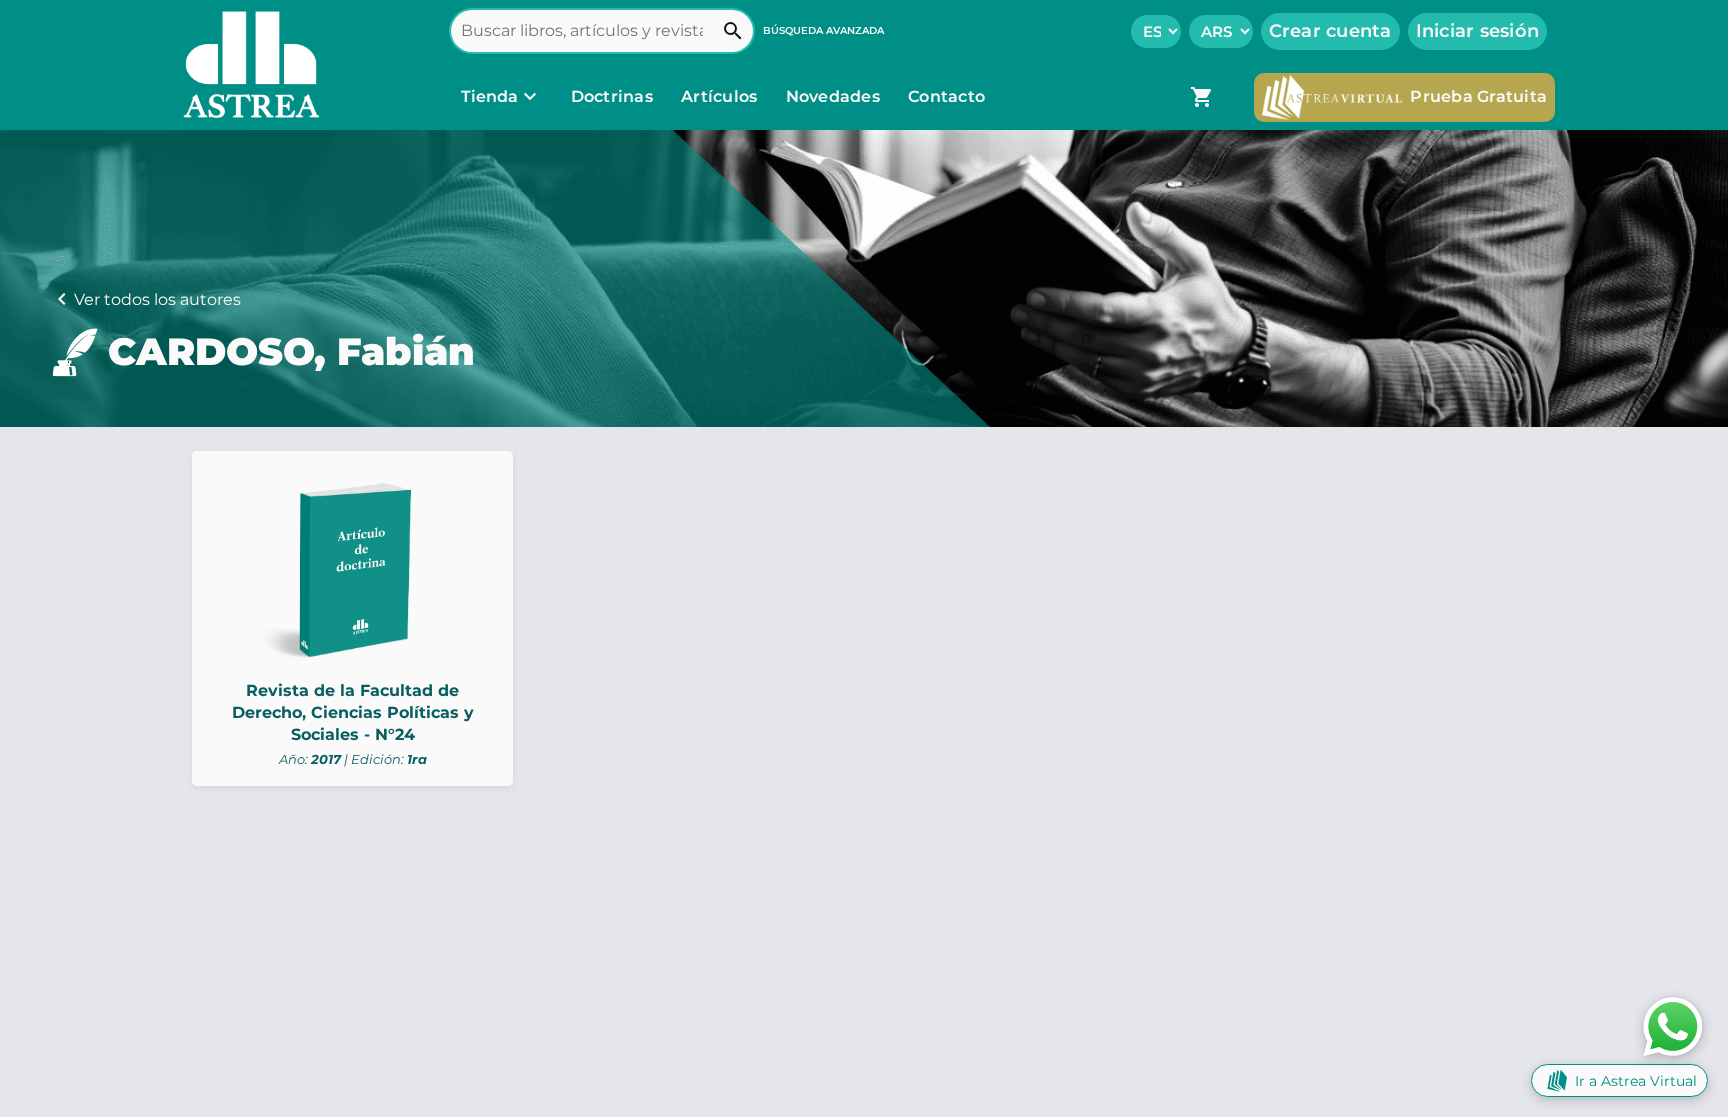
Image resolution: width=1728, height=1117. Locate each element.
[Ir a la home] (247, 65)
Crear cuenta (1330, 31)
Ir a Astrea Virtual (1636, 1081)
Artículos (721, 96)
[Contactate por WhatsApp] (1673, 1025)
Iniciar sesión (1478, 31)
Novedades (835, 96)
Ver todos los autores (157, 299)
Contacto (946, 96)
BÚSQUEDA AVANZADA (823, 30)
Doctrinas (611, 96)
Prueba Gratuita (1478, 96)
